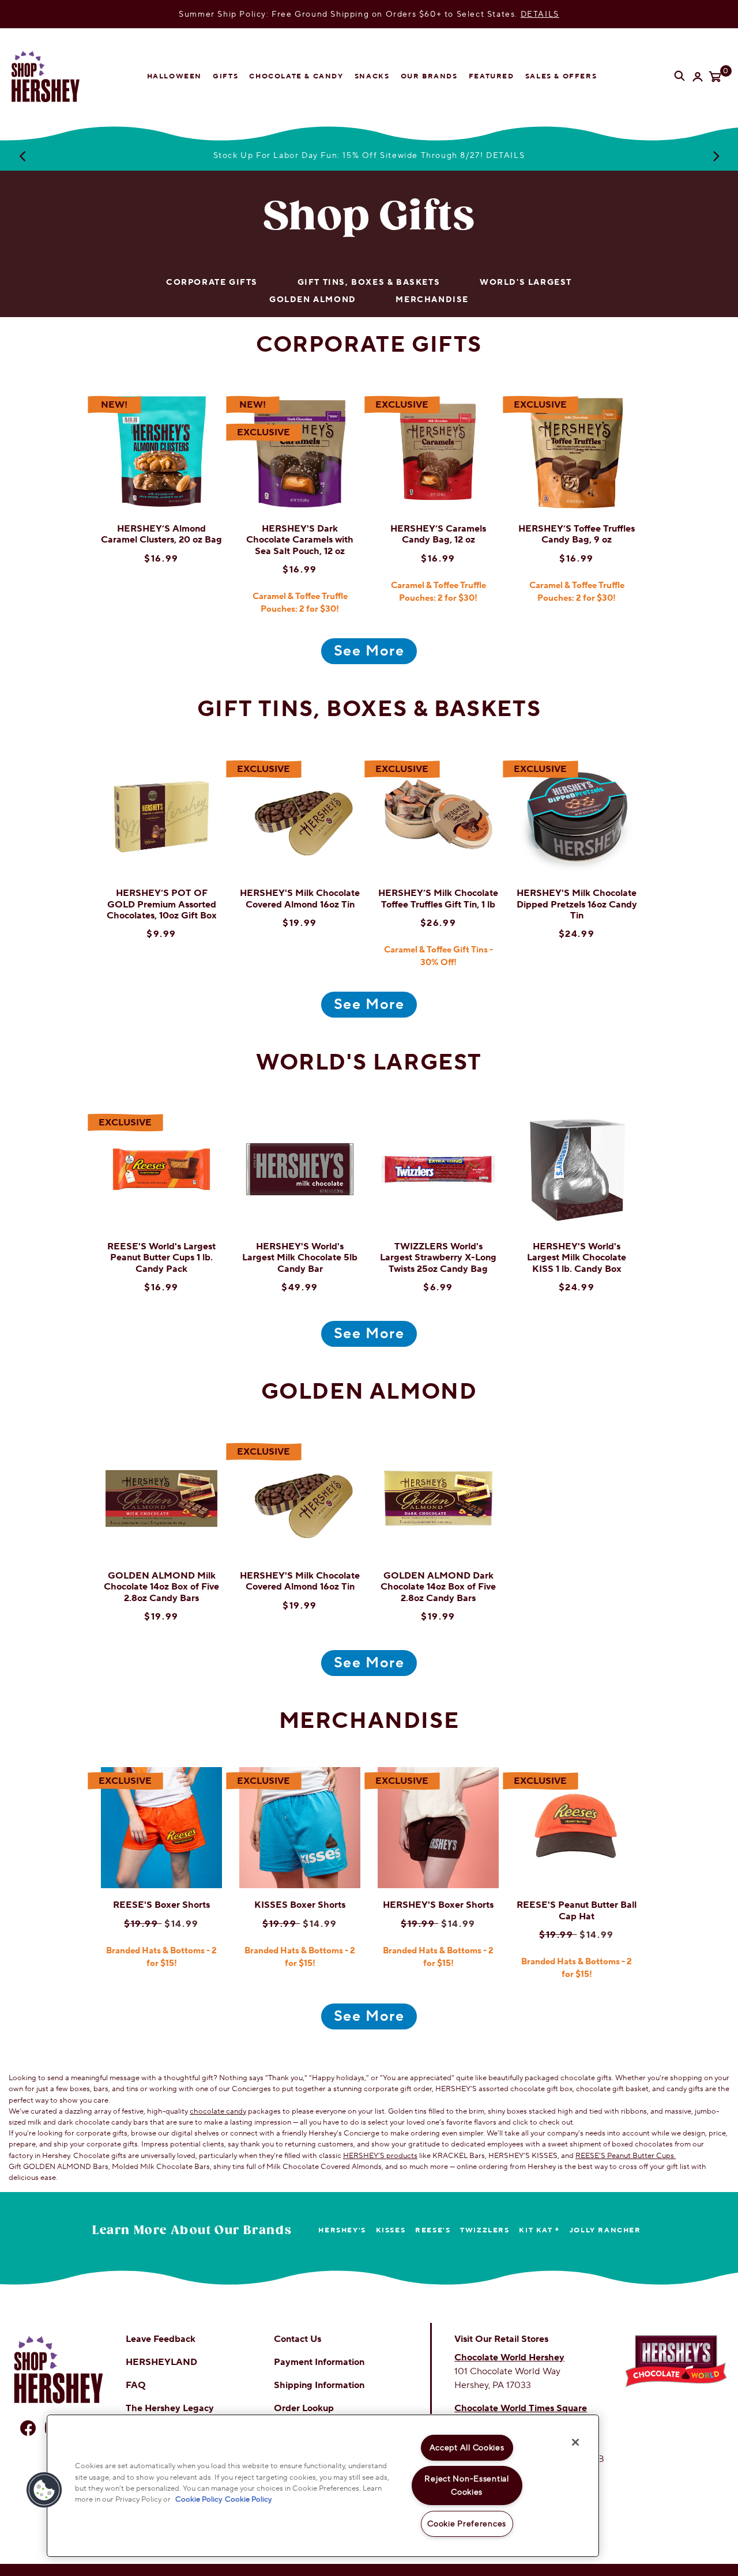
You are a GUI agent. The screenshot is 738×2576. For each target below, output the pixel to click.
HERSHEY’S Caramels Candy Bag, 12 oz (438, 534)
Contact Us (298, 2339)
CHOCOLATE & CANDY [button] (296, 76)
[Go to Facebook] (28, 2428)
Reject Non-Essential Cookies (466, 2485)
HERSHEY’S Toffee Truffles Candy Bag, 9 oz (577, 534)
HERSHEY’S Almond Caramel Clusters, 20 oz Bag (161, 534)
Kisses (391, 2230)
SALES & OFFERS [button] (561, 76)
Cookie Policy (199, 2499)
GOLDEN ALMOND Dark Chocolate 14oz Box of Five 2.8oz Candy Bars (438, 1587)
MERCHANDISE (432, 300)
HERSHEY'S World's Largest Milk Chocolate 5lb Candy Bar (300, 1257)
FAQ (136, 2385)
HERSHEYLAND (161, 2362)
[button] (44, 2490)
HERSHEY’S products (380, 2156)
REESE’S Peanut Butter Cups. (626, 2156)
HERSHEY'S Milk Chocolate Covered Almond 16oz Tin (300, 899)
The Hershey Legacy (170, 2408)
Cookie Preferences (467, 2524)
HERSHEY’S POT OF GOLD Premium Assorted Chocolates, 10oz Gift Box (162, 904)
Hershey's (342, 2230)
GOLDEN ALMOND (313, 300)
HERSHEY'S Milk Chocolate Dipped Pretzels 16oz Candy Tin (577, 904)
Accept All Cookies (467, 2448)
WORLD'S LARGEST (526, 283)
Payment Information (319, 2362)
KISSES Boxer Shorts (300, 1905)
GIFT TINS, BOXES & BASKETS (369, 283)
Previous (22, 156)
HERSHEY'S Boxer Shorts (438, 1905)
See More (369, 651)
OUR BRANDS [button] (429, 76)
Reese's (433, 2230)
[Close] (575, 2442)
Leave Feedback (161, 2339)
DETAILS (540, 14)
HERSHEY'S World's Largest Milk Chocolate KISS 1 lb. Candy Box (577, 1257)
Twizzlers (485, 2230)
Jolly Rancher (605, 2230)
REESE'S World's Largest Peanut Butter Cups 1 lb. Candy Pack (161, 1257)
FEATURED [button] (492, 76)
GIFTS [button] (225, 76)
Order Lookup (304, 2408)
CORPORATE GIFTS (212, 283)
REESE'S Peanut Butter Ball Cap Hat (577, 1910)
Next (716, 156)
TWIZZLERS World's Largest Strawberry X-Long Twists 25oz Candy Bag (438, 1257)
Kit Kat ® (539, 2230)
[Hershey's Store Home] (55, 76)
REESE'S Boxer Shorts (161, 1905)
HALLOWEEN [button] (174, 76)
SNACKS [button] (372, 76)
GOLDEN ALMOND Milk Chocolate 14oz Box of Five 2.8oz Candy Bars (161, 1587)
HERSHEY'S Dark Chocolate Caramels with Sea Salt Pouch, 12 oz (300, 540)
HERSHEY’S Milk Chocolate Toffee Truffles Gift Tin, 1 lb (438, 899)
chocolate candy (218, 2111)
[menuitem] (174, 77)
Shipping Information (319, 2385)
